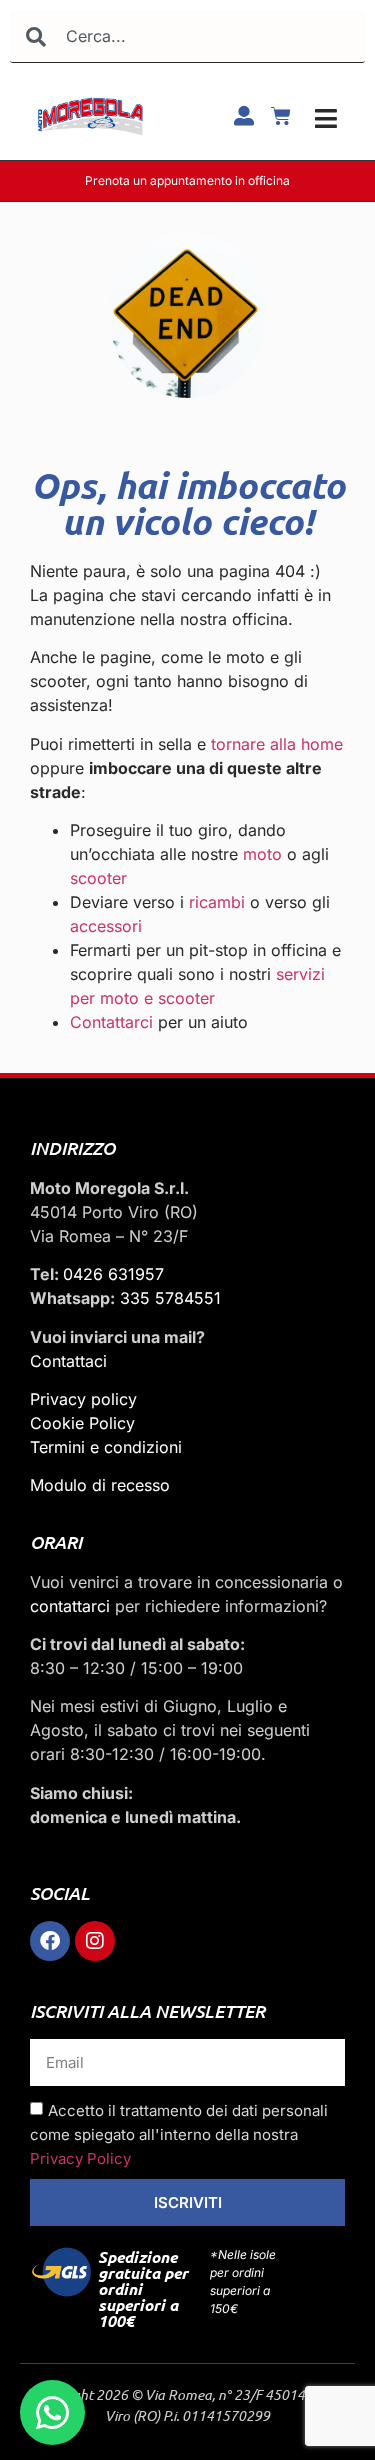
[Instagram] (95, 1941)
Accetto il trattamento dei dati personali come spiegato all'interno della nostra (179, 2134)
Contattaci (68, 1361)
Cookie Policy (82, 1423)
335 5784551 (170, 1298)
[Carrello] (281, 116)
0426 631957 (113, 1274)
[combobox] (187, 36)
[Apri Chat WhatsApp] (52, 2412)
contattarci (70, 1606)
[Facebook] (50, 1941)
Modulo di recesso (100, 1485)
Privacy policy (83, 1399)
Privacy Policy (80, 2158)
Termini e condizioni (106, 1447)
